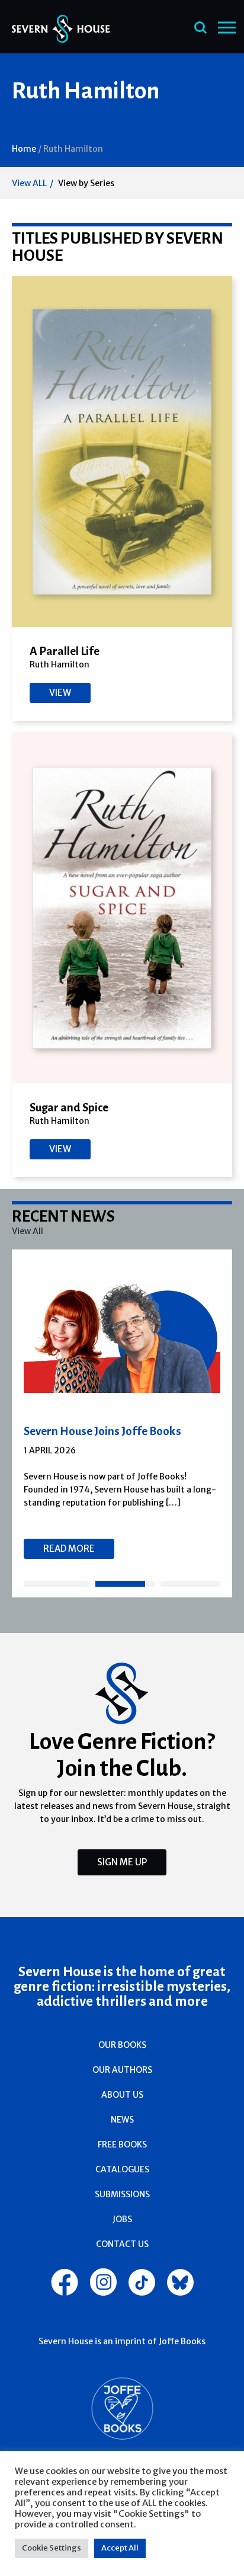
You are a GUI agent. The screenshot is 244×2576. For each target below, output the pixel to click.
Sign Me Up (122, 1862)
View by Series (86, 183)
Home (24, 149)
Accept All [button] (120, 2548)
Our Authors (122, 2070)
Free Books (122, 2144)
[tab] (57, 1584)
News (122, 2120)
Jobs (122, 2219)
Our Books (122, 2045)
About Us (122, 2095)
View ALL (29, 183)
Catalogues (122, 2169)
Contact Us (122, 2244)
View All (28, 1231)
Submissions (122, 2194)
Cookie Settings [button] (52, 2548)
